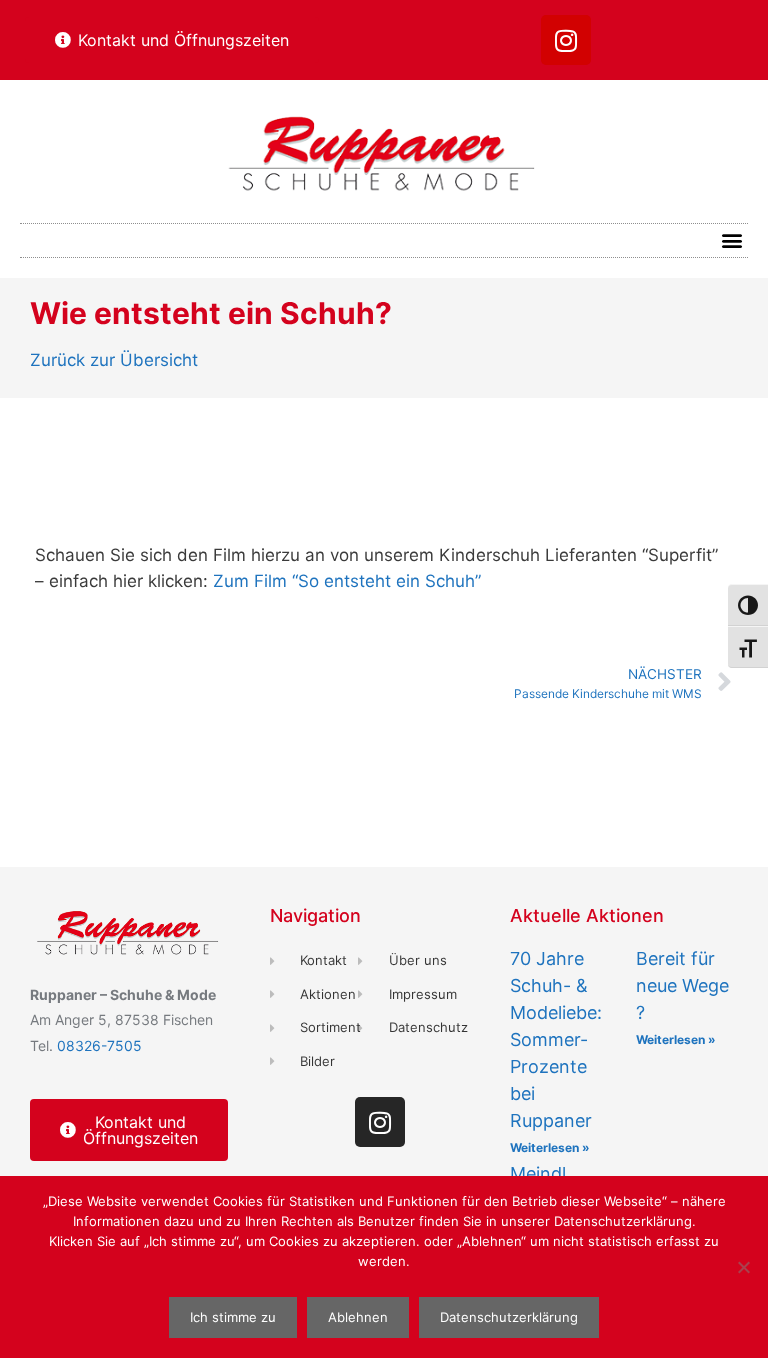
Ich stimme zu (233, 1317)
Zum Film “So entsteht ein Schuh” (347, 581)
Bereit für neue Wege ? (682, 985)
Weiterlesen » (550, 1147)
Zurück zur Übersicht (114, 360)
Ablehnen (358, 1317)
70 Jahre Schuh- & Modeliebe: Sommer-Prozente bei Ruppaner (556, 1039)
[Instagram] (566, 40)
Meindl (538, 1173)
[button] (731, 240)
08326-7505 (99, 1045)
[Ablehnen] (743, 1267)
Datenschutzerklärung (509, 1317)
